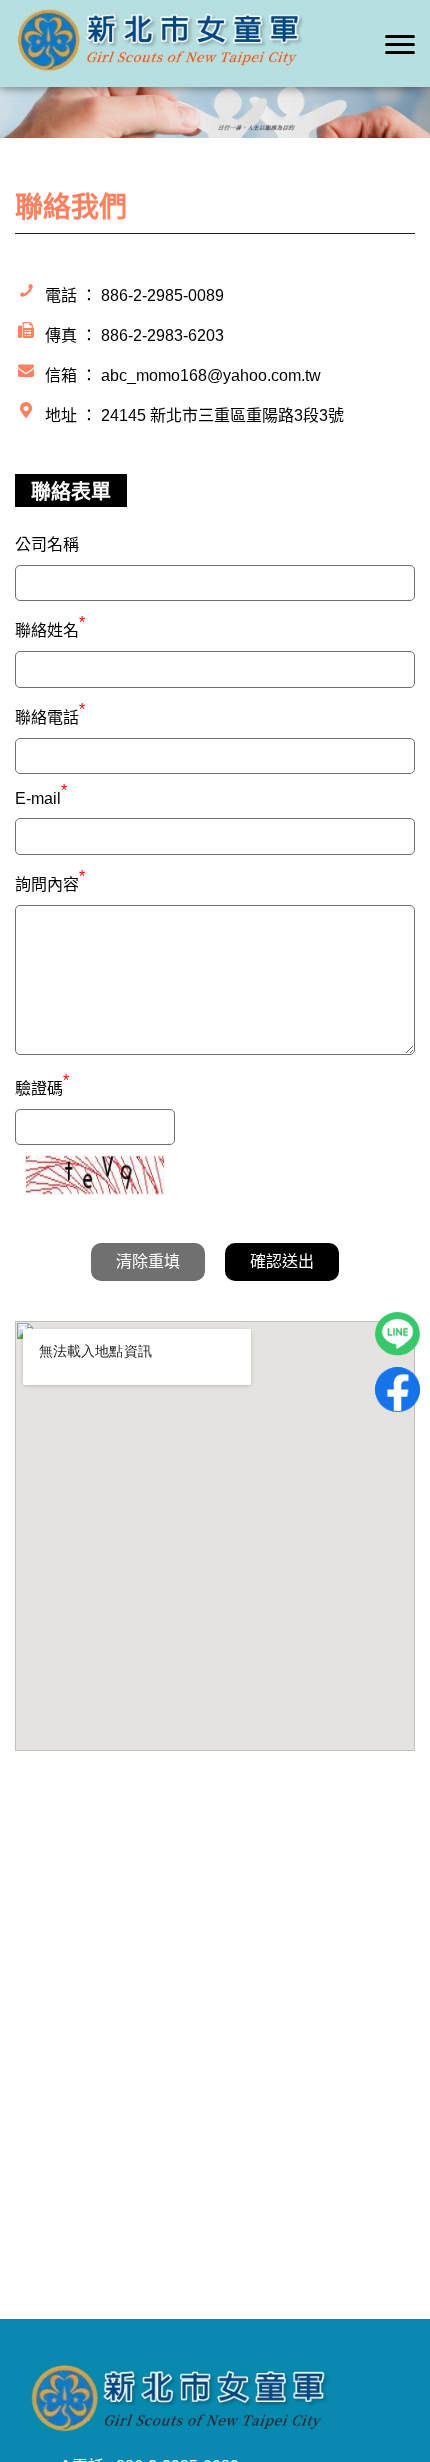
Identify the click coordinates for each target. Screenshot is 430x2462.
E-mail (41, 798)
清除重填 (148, 1261)
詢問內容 (50, 882)
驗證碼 (42, 1086)
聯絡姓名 (50, 628)
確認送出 (282, 1261)
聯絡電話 (50, 715)
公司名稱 (47, 544)
